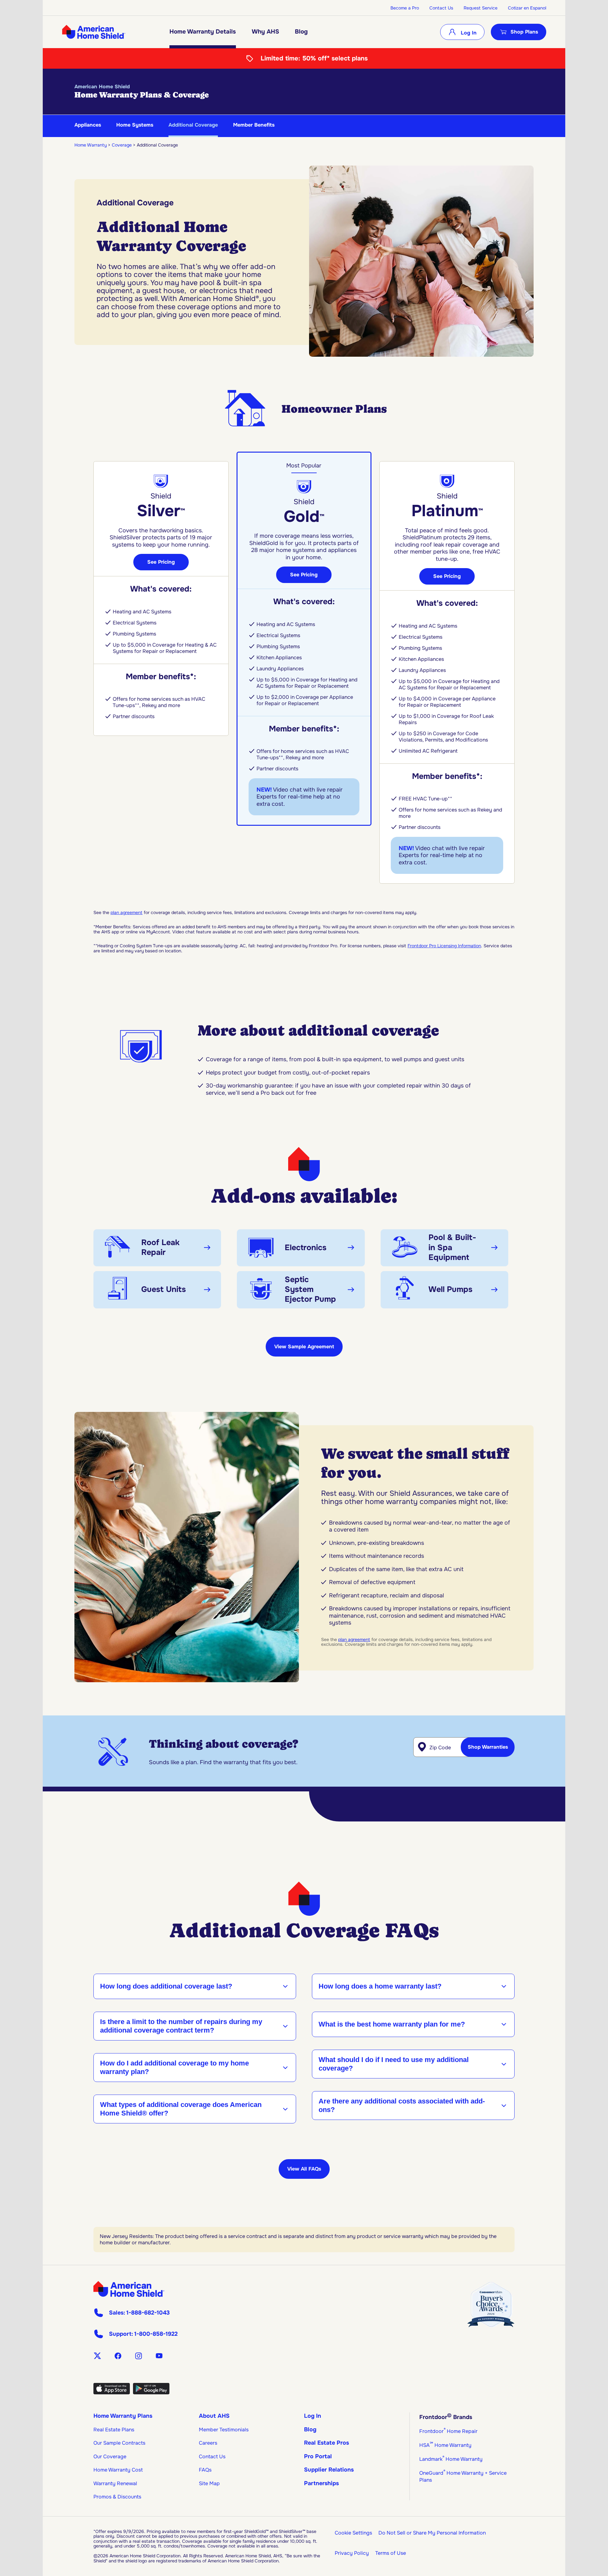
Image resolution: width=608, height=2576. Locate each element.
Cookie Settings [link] (353, 2533)
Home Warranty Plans (123, 2416)
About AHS (214, 2416)
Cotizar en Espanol (527, 8)
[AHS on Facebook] (118, 2356)
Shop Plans (524, 32)
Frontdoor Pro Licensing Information (444, 946)
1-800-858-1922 (156, 2334)
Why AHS (265, 32)
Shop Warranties (488, 1747)
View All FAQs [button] (304, 2169)
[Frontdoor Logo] (129, 2289)
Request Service (481, 8)
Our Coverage (110, 2457)
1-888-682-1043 (148, 2313)
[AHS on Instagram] (139, 2356)
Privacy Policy (352, 2553)
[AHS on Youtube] (159, 2356)
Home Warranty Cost (118, 2470)
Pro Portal (318, 2456)
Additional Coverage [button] (193, 125)
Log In (468, 33)
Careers (208, 2443)
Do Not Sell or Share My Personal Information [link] (432, 2533)
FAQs (205, 2470)
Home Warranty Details (203, 32)
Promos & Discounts (117, 2497)
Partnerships (321, 2483)
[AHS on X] (97, 2356)
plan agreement (127, 912)
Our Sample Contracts (119, 2443)
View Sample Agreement (304, 1347)
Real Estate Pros (326, 2443)
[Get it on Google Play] (151, 2392)
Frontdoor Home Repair (448, 2431)
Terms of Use (391, 2553)
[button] (157, 1248)
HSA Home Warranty (445, 2445)
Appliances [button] (88, 125)
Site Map (209, 2483)
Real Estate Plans (114, 2430)
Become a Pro (405, 8)
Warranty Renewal (115, 2483)
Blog (301, 32)
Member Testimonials (224, 2430)
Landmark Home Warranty (451, 2459)
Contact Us (441, 8)
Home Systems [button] (135, 125)
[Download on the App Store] (112, 2392)
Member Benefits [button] (254, 125)
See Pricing (161, 562)
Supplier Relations (329, 2470)
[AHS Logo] (94, 32)
